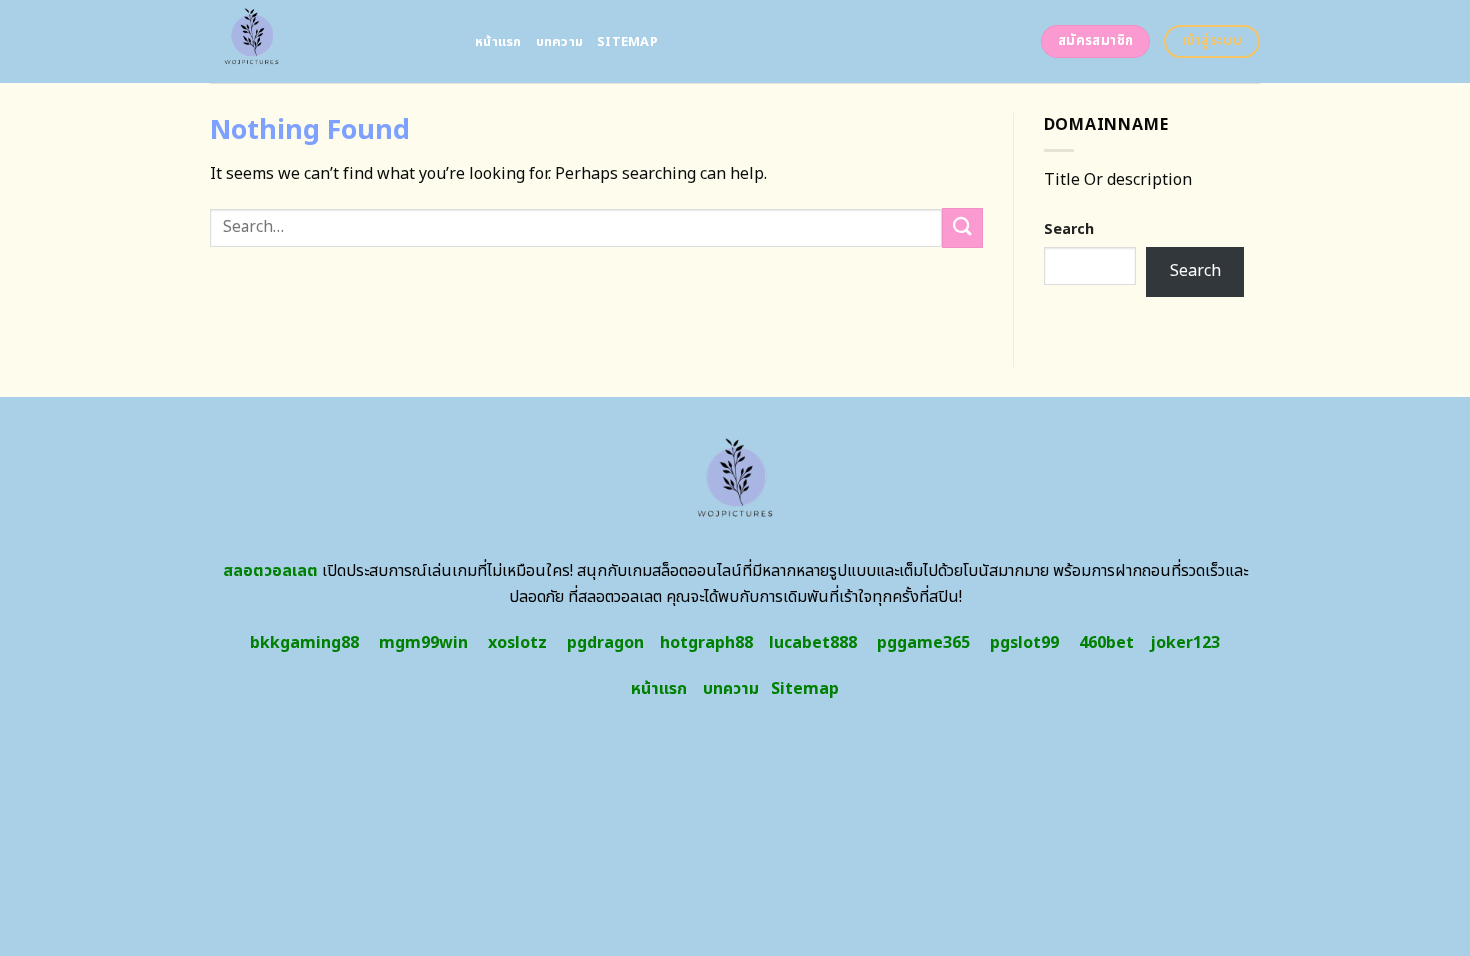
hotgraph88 (706, 643)
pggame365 (923, 643)
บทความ (560, 42)
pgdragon (605, 643)
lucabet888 (813, 643)
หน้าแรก (498, 42)
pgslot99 (1024, 643)
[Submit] (962, 227)
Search (1069, 229)
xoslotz (517, 643)
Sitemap (627, 42)
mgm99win (423, 643)
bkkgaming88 (304, 643)
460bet (1106, 643)
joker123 (1185, 643)
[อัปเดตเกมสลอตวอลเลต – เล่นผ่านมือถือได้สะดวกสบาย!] (327, 41)
